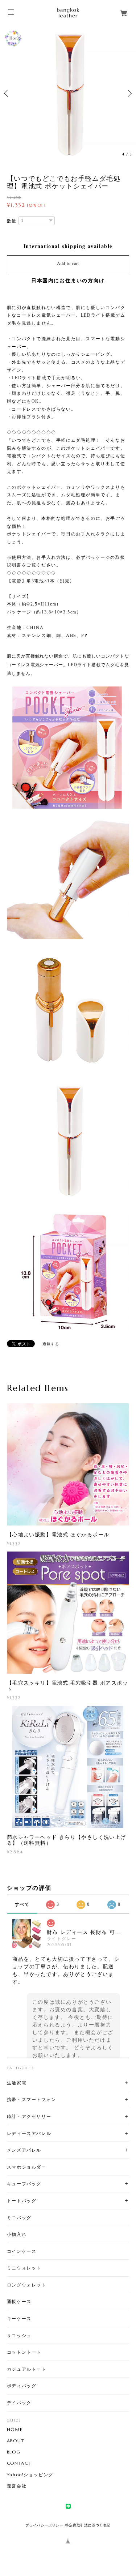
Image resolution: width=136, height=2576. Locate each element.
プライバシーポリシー (44, 2525)
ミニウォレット (24, 2268)
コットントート (24, 2352)
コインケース (22, 2251)
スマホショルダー (27, 2167)
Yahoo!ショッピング (30, 2475)
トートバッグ (22, 2201)
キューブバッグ (24, 2184)
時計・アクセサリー (29, 2116)
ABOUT (16, 2441)
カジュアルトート (27, 2369)
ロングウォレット (27, 2285)
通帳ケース (19, 2301)
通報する (51, 1344)
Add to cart (68, 264)
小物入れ (17, 2234)
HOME (15, 2430)
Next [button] (129, 93)
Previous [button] (7, 93)
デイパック (19, 2403)
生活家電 (17, 2083)
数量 (12, 221)
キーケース (19, 2318)
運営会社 (17, 2486)
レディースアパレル (29, 2133)
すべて (22, 1904)
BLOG (14, 2452)
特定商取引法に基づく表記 (88, 2525)
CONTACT (19, 2463)
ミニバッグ (19, 2218)
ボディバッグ (22, 2386)
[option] (68, 93)
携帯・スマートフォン (32, 2099)
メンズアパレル (24, 2150)
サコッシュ (19, 2335)
